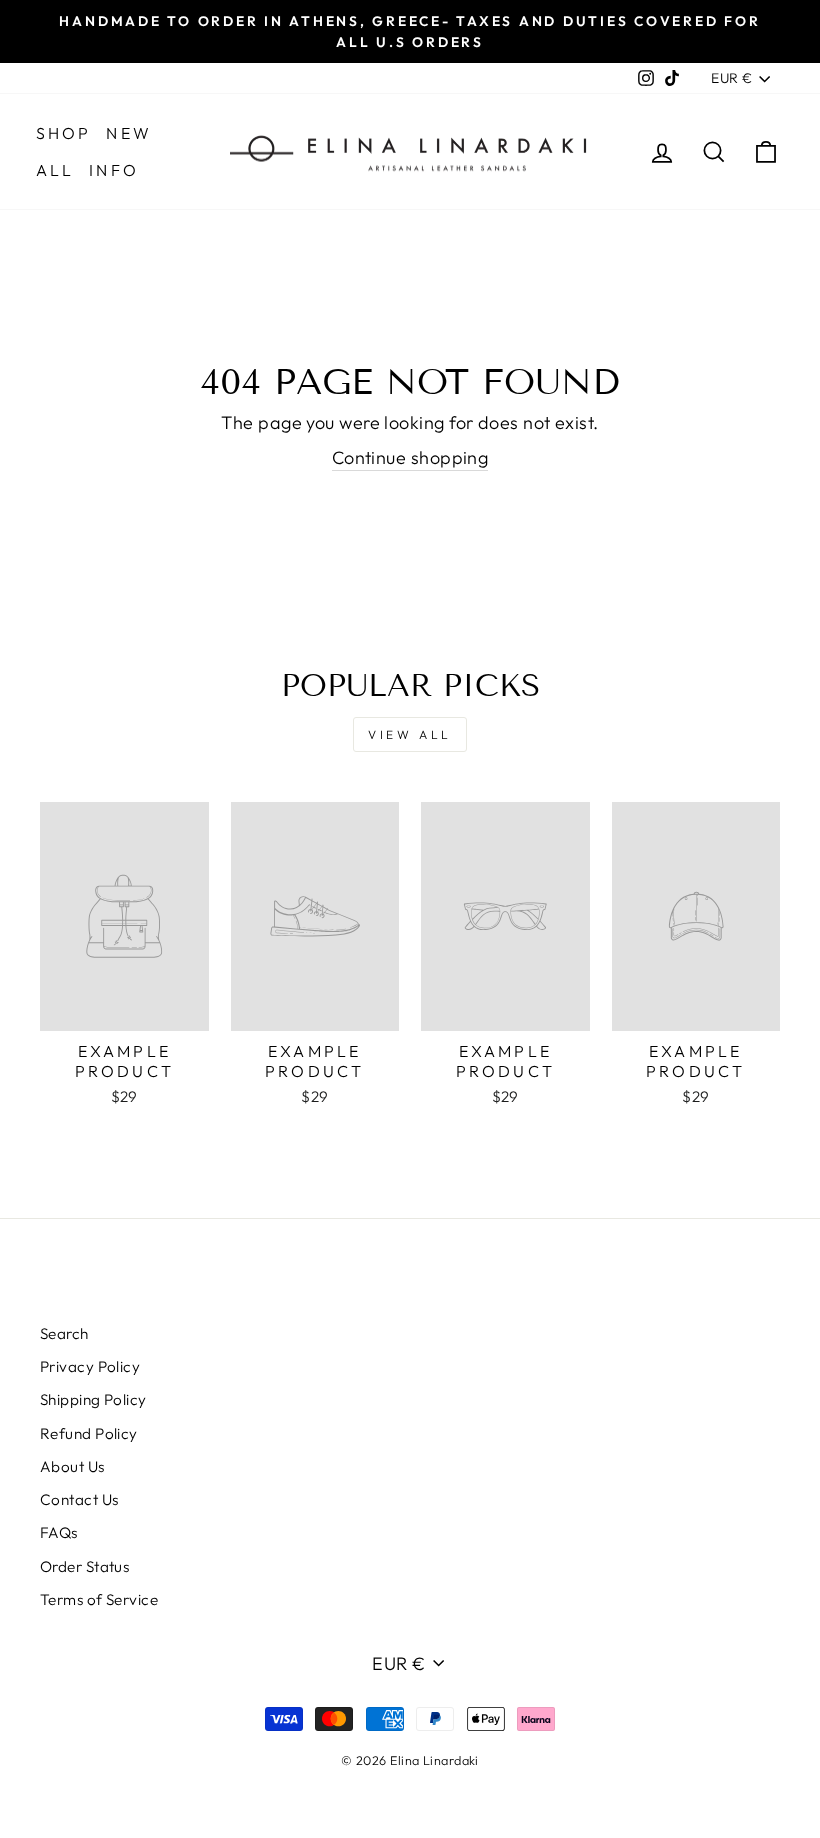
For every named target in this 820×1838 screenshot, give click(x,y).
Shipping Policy (93, 1399)
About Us (72, 1466)
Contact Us (79, 1499)
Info (114, 170)
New (129, 133)
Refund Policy (89, 1433)
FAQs (59, 1532)
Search (64, 1333)
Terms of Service (99, 1599)
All (55, 170)
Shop (64, 133)
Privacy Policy (90, 1366)
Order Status (84, 1566)
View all (410, 734)
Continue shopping (410, 457)
